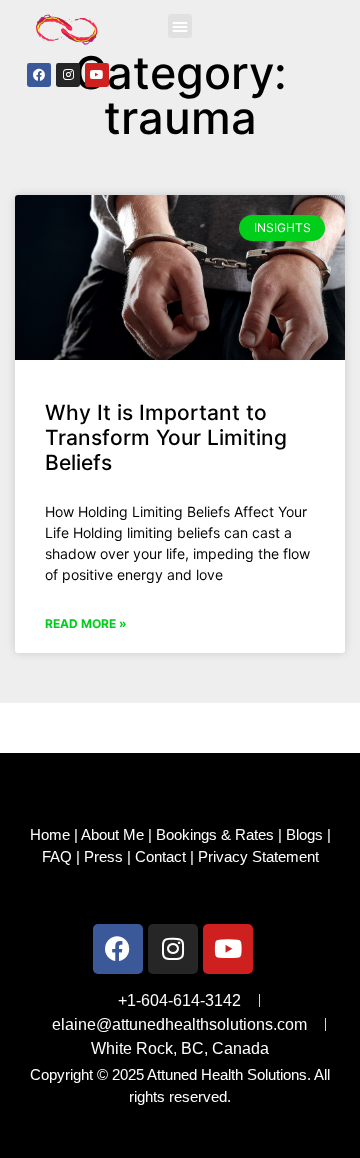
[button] (180, 26)
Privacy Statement (258, 856)
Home (50, 834)
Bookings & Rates (215, 834)
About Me (112, 834)
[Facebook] (39, 75)
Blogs (304, 834)
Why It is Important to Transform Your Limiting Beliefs (166, 437)
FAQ (57, 856)
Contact (160, 856)
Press (103, 856)
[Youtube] (97, 75)
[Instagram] (68, 75)
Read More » (86, 623)
